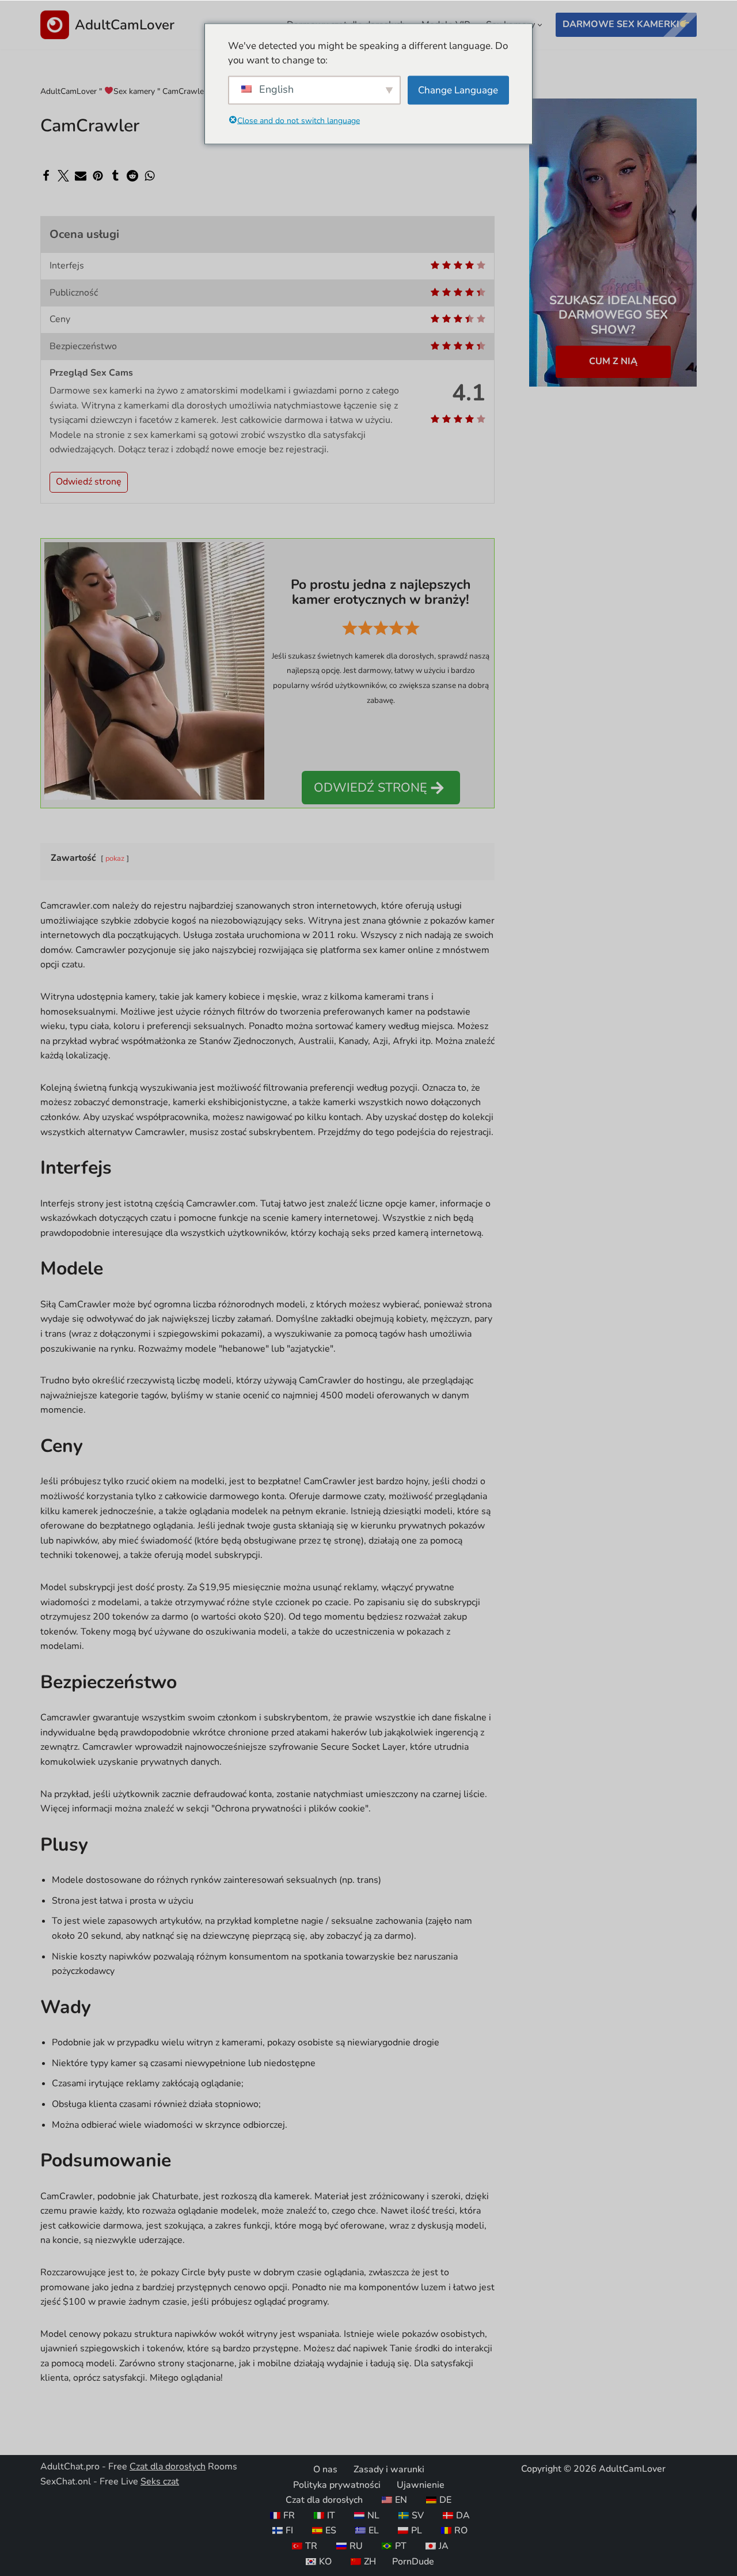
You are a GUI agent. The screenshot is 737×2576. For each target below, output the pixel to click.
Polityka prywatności (337, 2485)
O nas (325, 2469)
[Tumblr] (115, 176)
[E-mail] (81, 176)
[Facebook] (46, 176)
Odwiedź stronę (89, 482)
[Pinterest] (98, 176)
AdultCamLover (69, 91)
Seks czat (160, 2482)
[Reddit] (132, 176)
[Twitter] (63, 176)
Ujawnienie (421, 2485)
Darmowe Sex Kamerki (621, 24)
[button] (540, 25)
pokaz (115, 858)
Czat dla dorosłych (168, 2467)
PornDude (413, 2562)
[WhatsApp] (150, 176)
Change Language (458, 90)
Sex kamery (134, 91)
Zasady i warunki (389, 2469)
